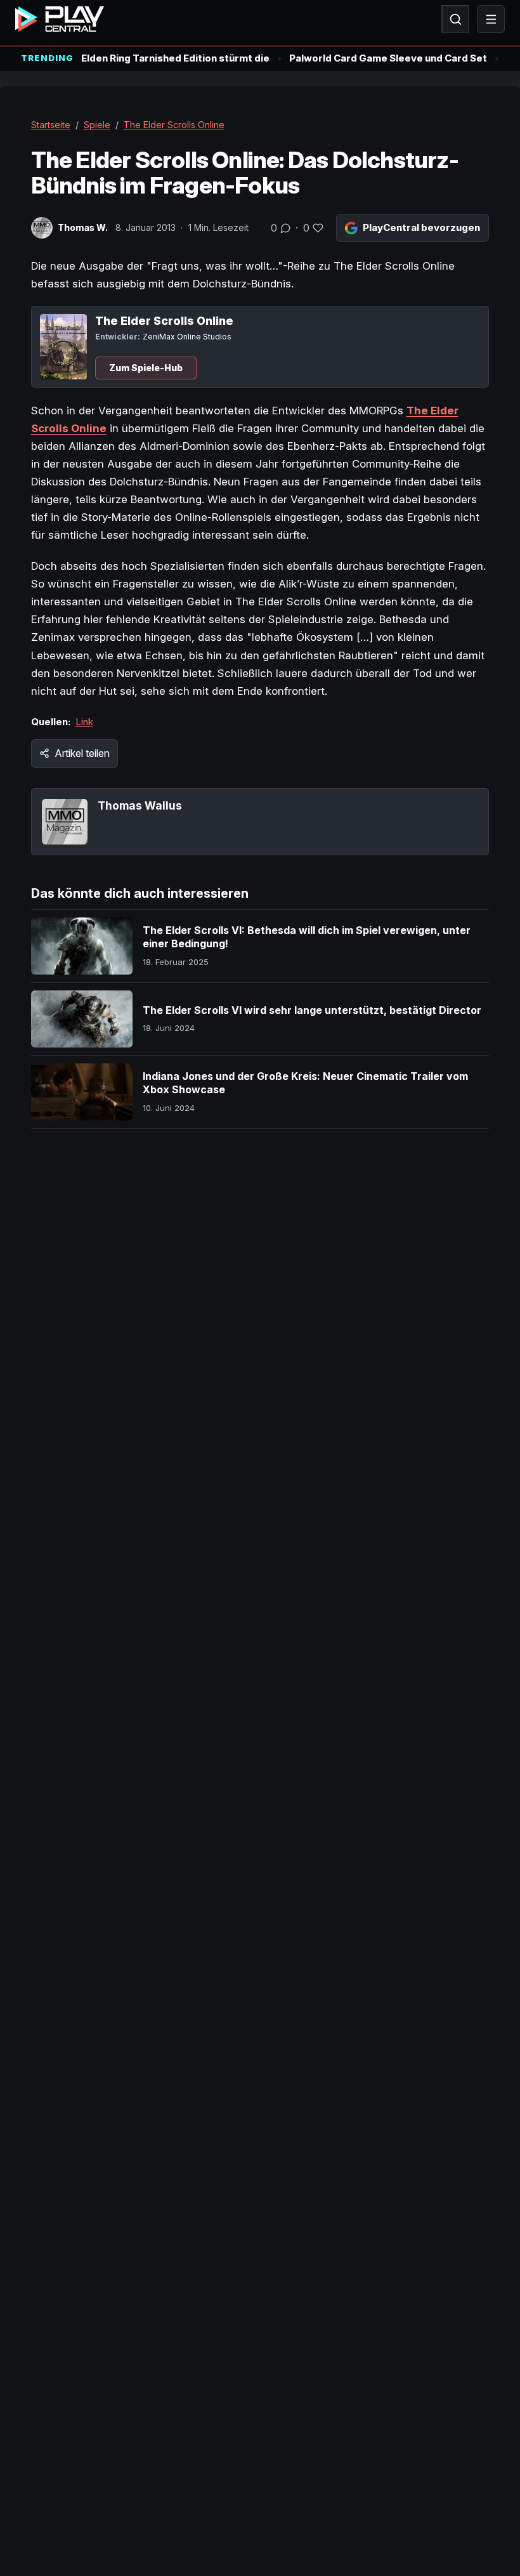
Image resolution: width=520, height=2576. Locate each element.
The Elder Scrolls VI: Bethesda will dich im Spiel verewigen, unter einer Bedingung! (307, 937)
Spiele (97, 125)
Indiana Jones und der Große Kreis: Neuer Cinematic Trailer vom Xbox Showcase (305, 1083)
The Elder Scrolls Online (174, 125)
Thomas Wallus (140, 805)
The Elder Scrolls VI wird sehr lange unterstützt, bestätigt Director (312, 1010)
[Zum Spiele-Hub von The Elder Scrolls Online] (63, 347)
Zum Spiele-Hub (146, 368)
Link (84, 722)
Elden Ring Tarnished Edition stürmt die (175, 58)
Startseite (51, 125)
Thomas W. (83, 227)
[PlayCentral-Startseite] (60, 19)
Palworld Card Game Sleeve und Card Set (388, 58)
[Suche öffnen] (455, 19)
